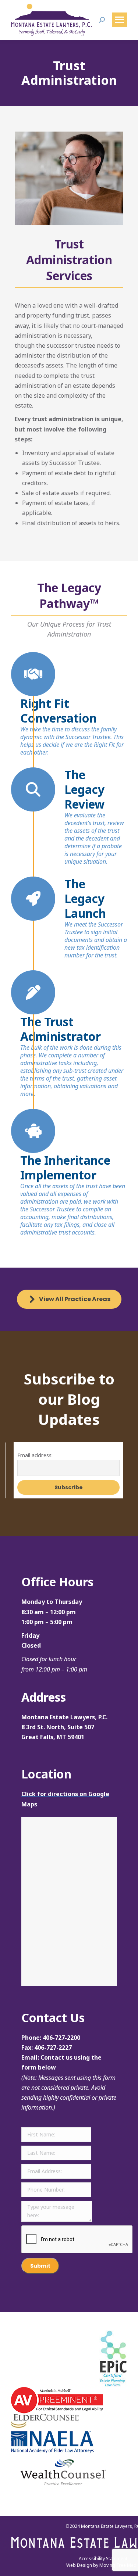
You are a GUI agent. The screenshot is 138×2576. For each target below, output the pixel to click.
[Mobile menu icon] (120, 20)
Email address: (35, 1455)
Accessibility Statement (103, 2559)
